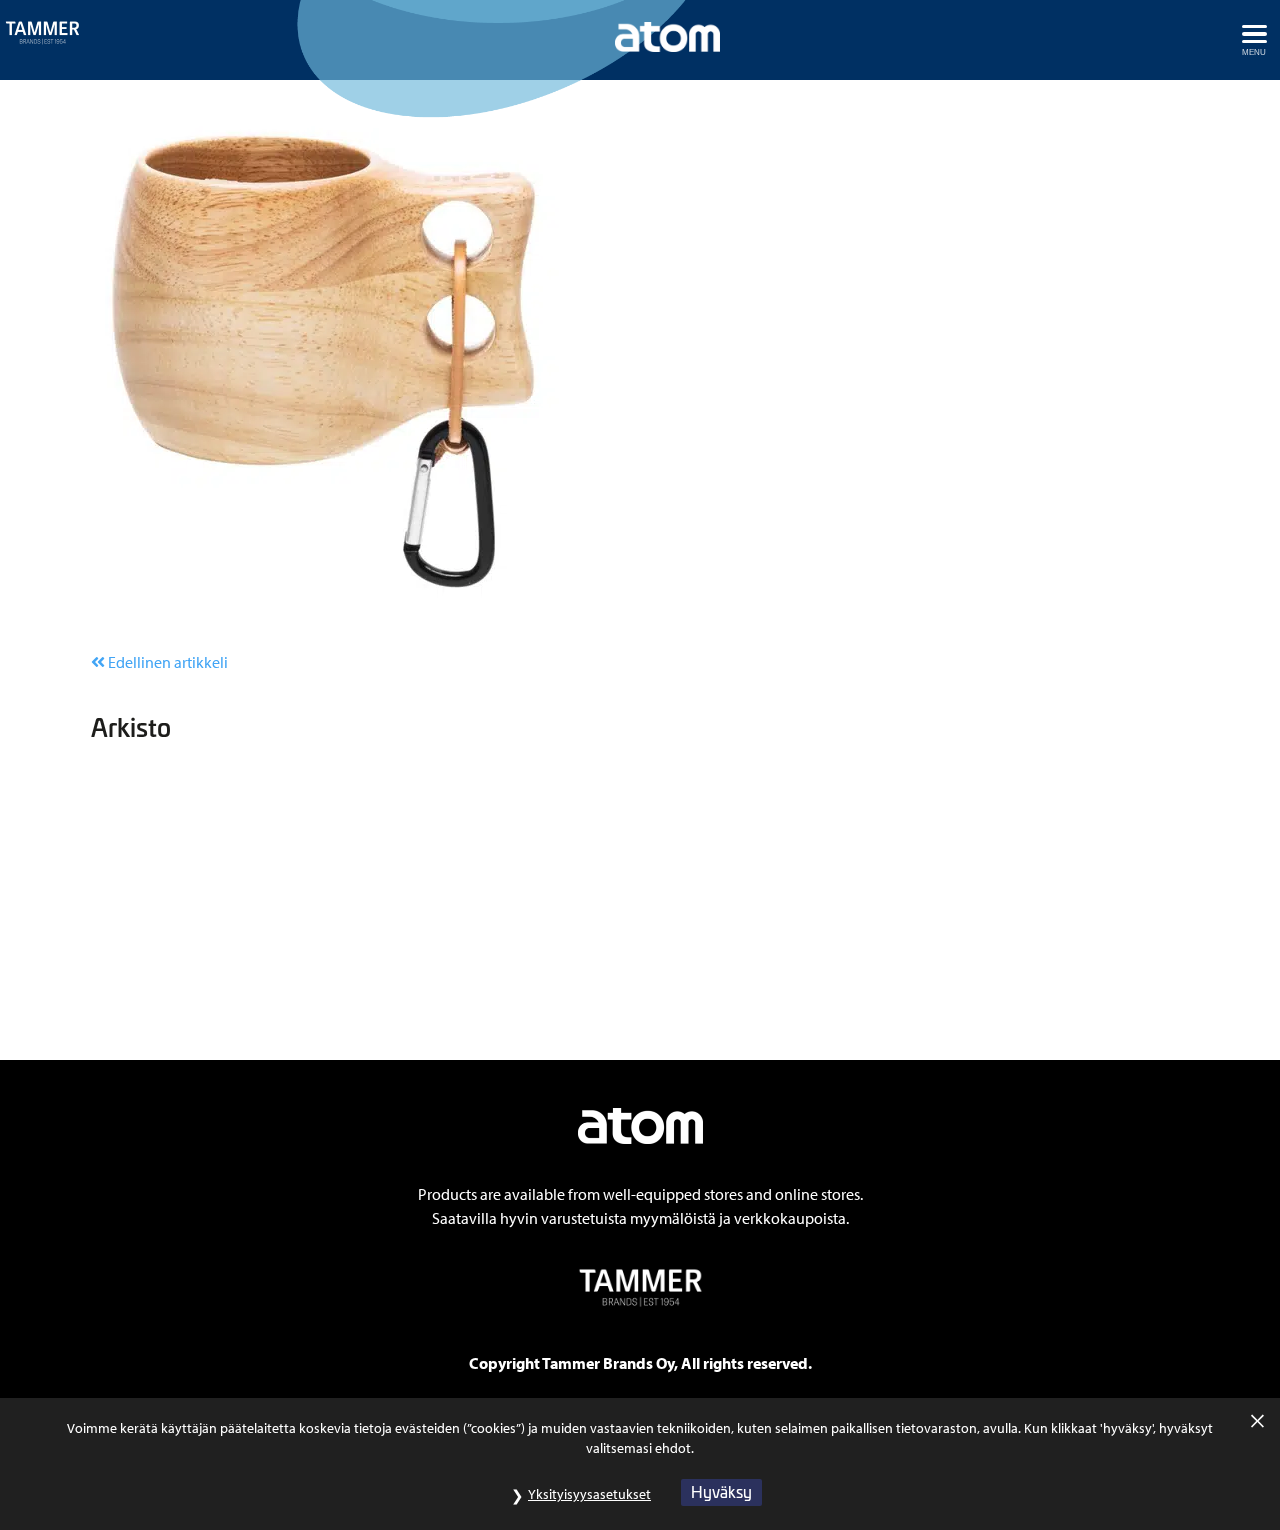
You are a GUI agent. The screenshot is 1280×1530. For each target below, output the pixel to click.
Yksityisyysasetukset (589, 1494)
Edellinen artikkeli (166, 662)
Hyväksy (721, 1491)
